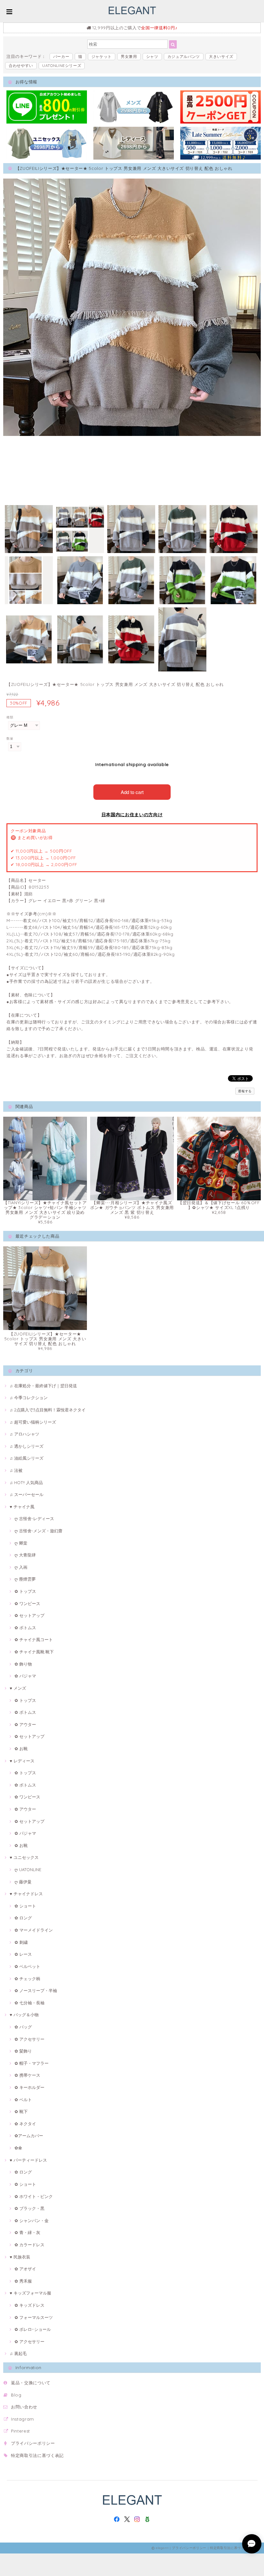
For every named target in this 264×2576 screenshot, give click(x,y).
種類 (10, 717)
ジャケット (102, 56)
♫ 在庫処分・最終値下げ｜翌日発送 (43, 1386)
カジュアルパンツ (184, 56)
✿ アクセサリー (29, 2039)
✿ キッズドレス (29, 2305)
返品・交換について (31, 2383)
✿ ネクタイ (25, 2124)
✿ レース (23, 1954)
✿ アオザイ (25, 2269)
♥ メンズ (18, 1688)
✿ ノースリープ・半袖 (36, 1990)
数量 (10, 739)
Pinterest (20, 2431)
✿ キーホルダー (29, 2087)
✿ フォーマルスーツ (34, 2317)
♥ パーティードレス (28, 2160)
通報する (245, 1091)
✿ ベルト (23, 2100)
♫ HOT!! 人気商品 (26, 1482)
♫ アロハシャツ (24, 1434)
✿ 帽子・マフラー (32, 2063)
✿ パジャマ (25, 1676)
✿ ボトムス (25, 1628)
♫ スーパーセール (27, 1494)
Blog (16, 2395)
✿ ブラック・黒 (29, 2208)
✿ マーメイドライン (34, 1930)
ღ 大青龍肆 (25, 1555)
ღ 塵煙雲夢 (25, 1579)
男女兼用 (129, 56)
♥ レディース (22, 1761)
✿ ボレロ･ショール (33, 2329)
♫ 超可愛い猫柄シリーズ (33, 1422)
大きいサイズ (221, 56)
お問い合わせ (24, 2407)
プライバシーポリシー (33, 2443)
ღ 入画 (21, 1567)
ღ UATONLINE (28, 1870)
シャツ (152, 56)
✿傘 (18, 2148)
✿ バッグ (23, 2027)
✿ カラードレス (29, 2245)
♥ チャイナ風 (22, 1507)
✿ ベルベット (27, 1966)
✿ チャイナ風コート (34, 1639)
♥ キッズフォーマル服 (30, 2293)
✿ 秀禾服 (23, 2281)
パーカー (61, 56)
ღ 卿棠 (21, 1543)
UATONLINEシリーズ (62, 65)
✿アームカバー (29, 2136)
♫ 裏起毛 (18, 2353)
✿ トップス (25, 1591)
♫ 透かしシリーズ (27, 1446)
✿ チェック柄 (27, 1979)
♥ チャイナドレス (26, 1894)
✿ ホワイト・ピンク (34, 2196)
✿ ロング (23, 1918)
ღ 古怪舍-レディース (34, 1519)
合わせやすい (21, 65)
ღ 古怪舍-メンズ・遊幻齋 (38, 1531)
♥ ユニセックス (24, 1857)
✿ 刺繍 (21, 1942)
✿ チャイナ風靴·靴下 (34, 1652)
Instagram (23, 2419)
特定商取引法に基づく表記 (37, 2455)
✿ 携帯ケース (27, 2075)
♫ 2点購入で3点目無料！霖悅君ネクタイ (48, 1410)
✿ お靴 (21, 1749)
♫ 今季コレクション (29, 1398)
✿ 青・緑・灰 (27, 2232)
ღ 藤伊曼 (23, 1882)
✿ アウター (25, 1724)
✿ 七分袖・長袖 (29, 2003)
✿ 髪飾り (23, 2051)
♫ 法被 (16, 1470)
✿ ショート (25, 1906)
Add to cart (132, 792)
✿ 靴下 (21, 2111)
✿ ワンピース (27, 1603)
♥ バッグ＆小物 (24, 2015)
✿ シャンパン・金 (32, 2221)
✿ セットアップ (29, 1615)
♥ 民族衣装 (20, 2257)
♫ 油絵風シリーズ (27, 1458)
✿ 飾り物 (23, 1664)
